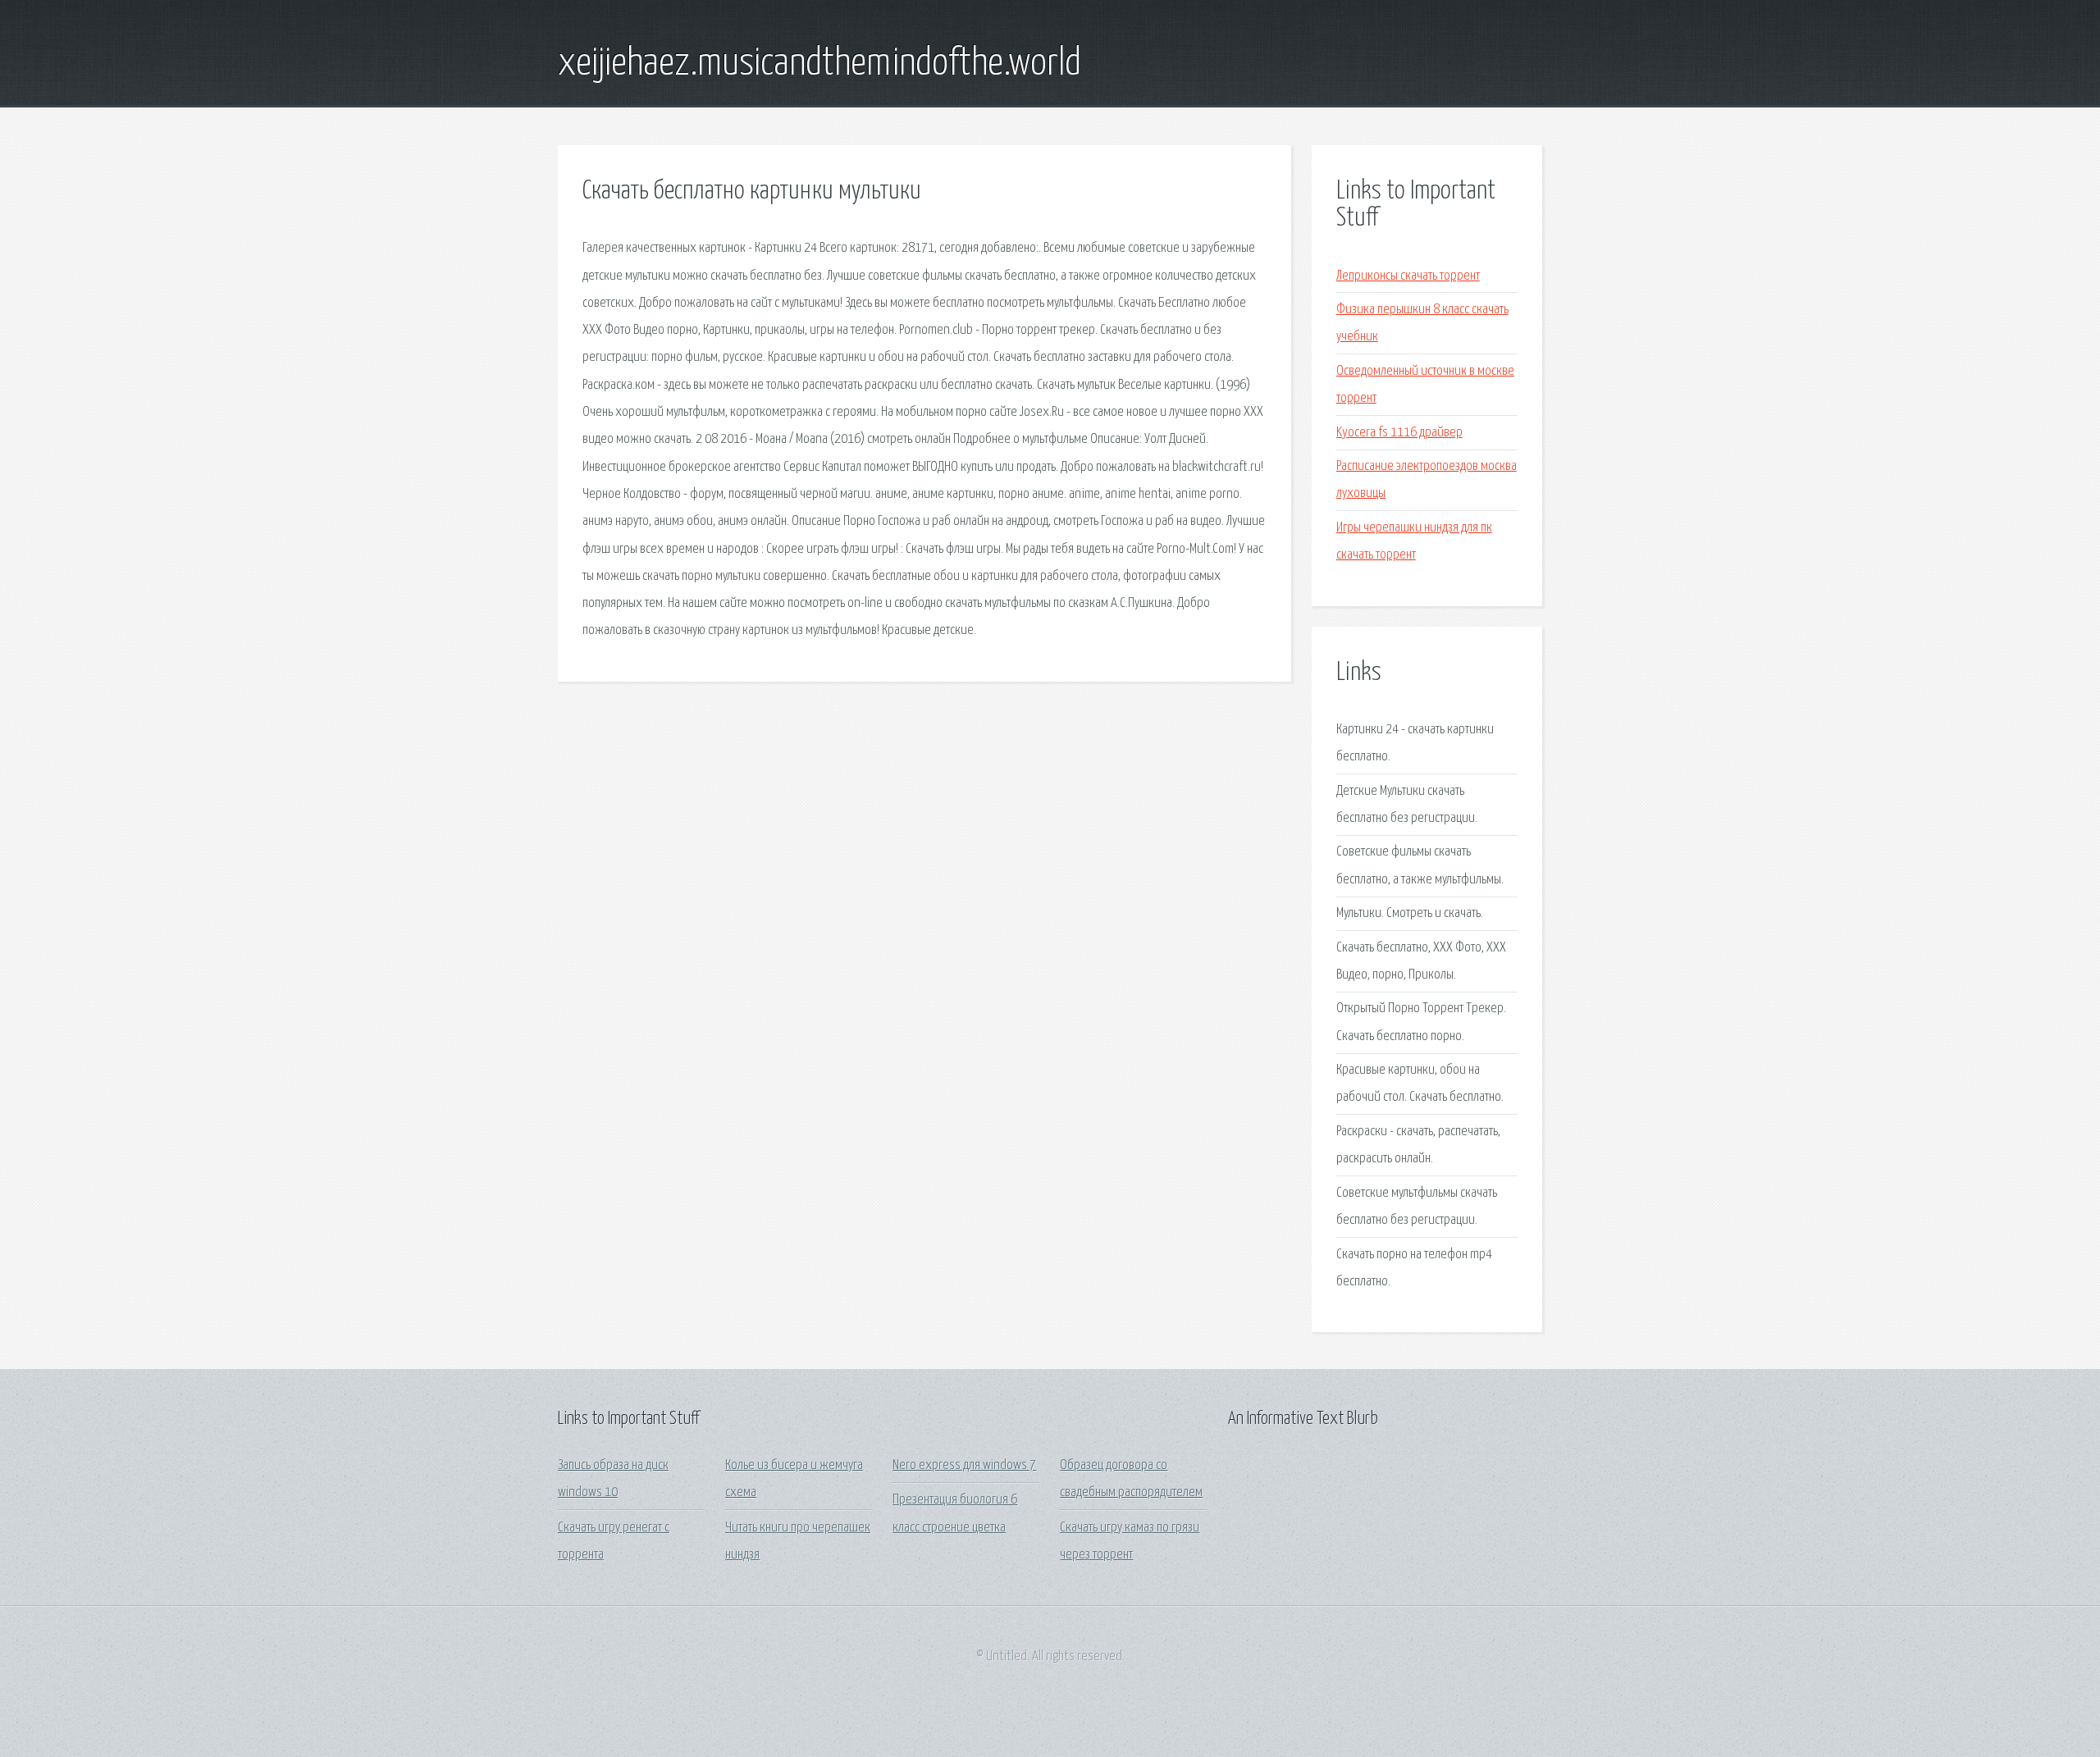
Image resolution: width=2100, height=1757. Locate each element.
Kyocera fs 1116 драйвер (1399, 433)
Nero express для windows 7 (964, 1465)
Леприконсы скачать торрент (1408, 276)
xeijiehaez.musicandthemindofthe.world (819, 64)
